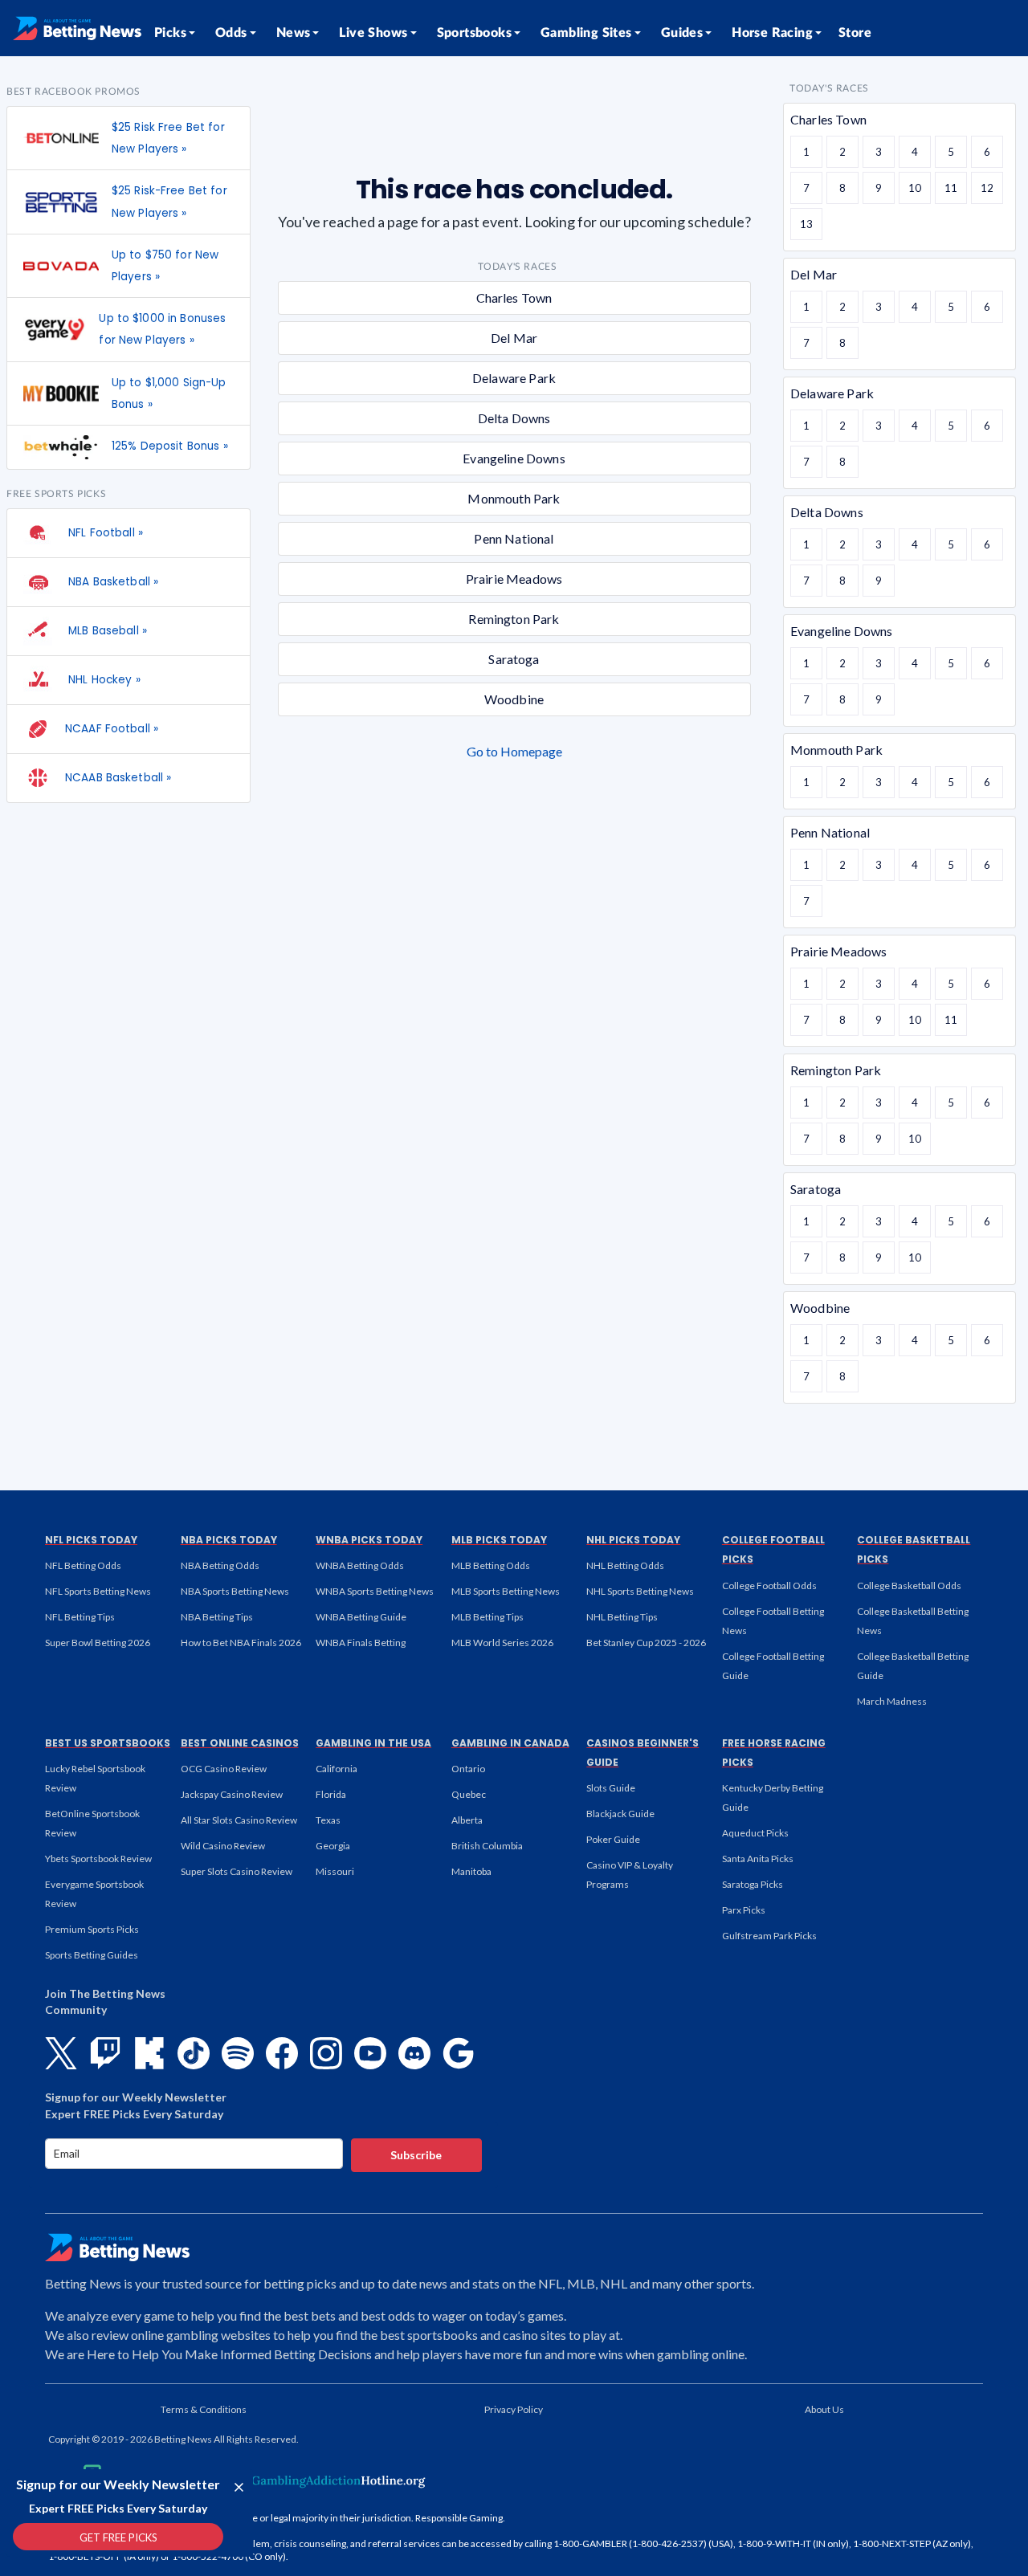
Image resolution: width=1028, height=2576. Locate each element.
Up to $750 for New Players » (165, 266)
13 (806, 224)
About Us (824, 2409)
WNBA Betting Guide (361, 1617)
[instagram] (326, 2053)
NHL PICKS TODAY (633, 1540)
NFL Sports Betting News (98, 1591)
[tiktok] (194, 2053)
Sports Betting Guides (92, 1955)
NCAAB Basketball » (118, 778)
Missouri (335, 1871)
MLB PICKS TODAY (499, 1540)
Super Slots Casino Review (237, 1871)
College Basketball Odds (909, 1586)
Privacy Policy (514, 2409)
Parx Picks (744, 1910)
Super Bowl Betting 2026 (98, 1643)
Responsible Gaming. (460, 2518)
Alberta (467, 1820)
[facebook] (282, 2053)
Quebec (469, 1794)
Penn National (514, 538)
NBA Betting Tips (217, 1617)
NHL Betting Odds (625, 1565)
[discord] (414, 2053)
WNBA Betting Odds (360, 1565)
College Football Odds (769, 1586)
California (337, 1769)
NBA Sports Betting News (235, 1591)
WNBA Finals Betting (361, 1643)
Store (855, 33)
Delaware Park (514, 378)
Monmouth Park (514, 498)
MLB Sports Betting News (506, 1591)
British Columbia (487, 1846)
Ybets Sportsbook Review (98, 1859)
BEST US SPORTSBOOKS (108, 1743)
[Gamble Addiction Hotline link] (325, 2480)
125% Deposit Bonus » (170, 446)
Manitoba (471, 1871)
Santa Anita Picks (758, 1859)
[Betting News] (77, 28)
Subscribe (416, 2155)
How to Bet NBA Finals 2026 (241, 1643)
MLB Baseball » (106, 631)
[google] (459, 2053)
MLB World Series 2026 (502, 1643)
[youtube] (370, 2053)
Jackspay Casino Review (232, 1794)
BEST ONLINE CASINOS (240, 1743)
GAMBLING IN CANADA (510, 1743)
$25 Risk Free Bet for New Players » (168, 138)
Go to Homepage (514, 751)
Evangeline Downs (514, 458)
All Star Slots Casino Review (239, 1820)
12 (987, 188)
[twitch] (105, 2053)
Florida (331, 1794)
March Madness (892, 1701)
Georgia (333, 1846)
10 (915, 188)
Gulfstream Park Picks (769, 1936)
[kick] (149, 2053)
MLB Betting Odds (491, 1565)
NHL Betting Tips (622, 1617)
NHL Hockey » (103, 680)
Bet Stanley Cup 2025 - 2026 (646, 1643)
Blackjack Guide (620, 1814)
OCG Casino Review (224, 1769)
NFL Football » (104, 533)
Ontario (468, 1769)
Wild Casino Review (223, 1846)
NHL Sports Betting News (640, 1591)
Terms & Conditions (204, 2409)
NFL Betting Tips (80, 1617)
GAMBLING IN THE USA (373, 1743)
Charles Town (514, 298)
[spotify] (238, 2053)
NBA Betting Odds (220, 1565)
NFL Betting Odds (83, 1565)
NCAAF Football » (112, 729)
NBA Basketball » (112, 582)
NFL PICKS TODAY (91, 1540)
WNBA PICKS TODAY (369, 1540)
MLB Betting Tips (487, 1617)
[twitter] (61, 2053)
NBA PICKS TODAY (229, 1540)
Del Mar (514, 338)
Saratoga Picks (753, 1884)
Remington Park (514, 619)
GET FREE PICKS (118, 2537)
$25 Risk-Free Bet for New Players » (169, 202)
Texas (328, 1820)
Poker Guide (613, 1839)
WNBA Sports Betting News (375, 1591)
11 (951, 188)
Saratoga (514, 659)
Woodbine (514, 699)
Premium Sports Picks (92, 1929)
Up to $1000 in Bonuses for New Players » (162, 329)
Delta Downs (514, 418)
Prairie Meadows (514, 579)
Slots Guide (611, 1788)
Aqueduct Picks (755, 1833)
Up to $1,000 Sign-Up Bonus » (169, 393)
